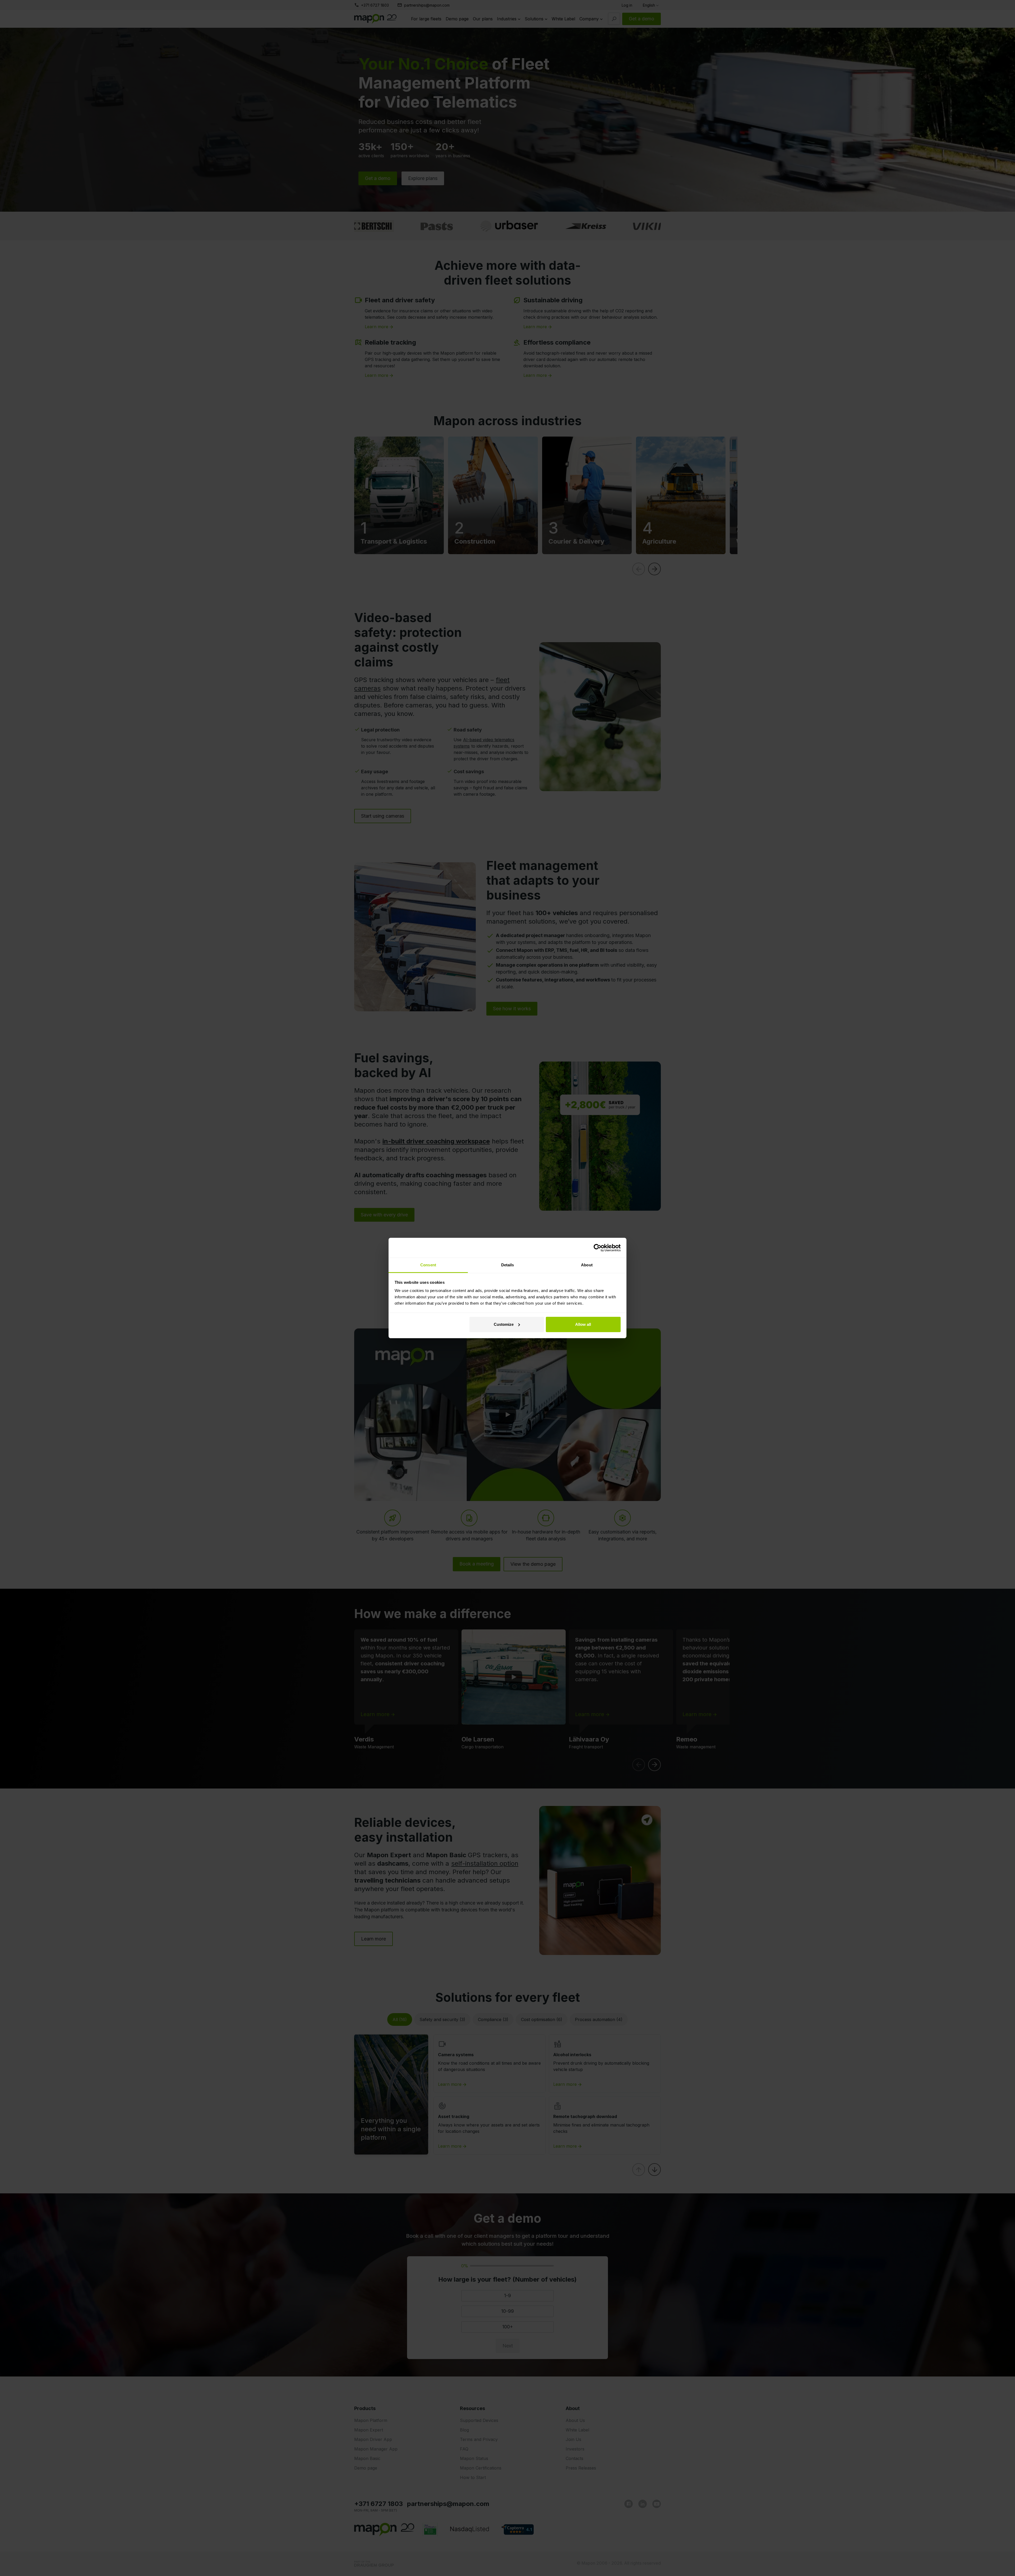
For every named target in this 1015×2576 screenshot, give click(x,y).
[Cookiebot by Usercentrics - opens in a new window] (598, 1248)
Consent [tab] (428, 1265)
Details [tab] (508, 1265)
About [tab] (587, 1265)
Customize (504, 1324)
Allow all (583, 1324)
